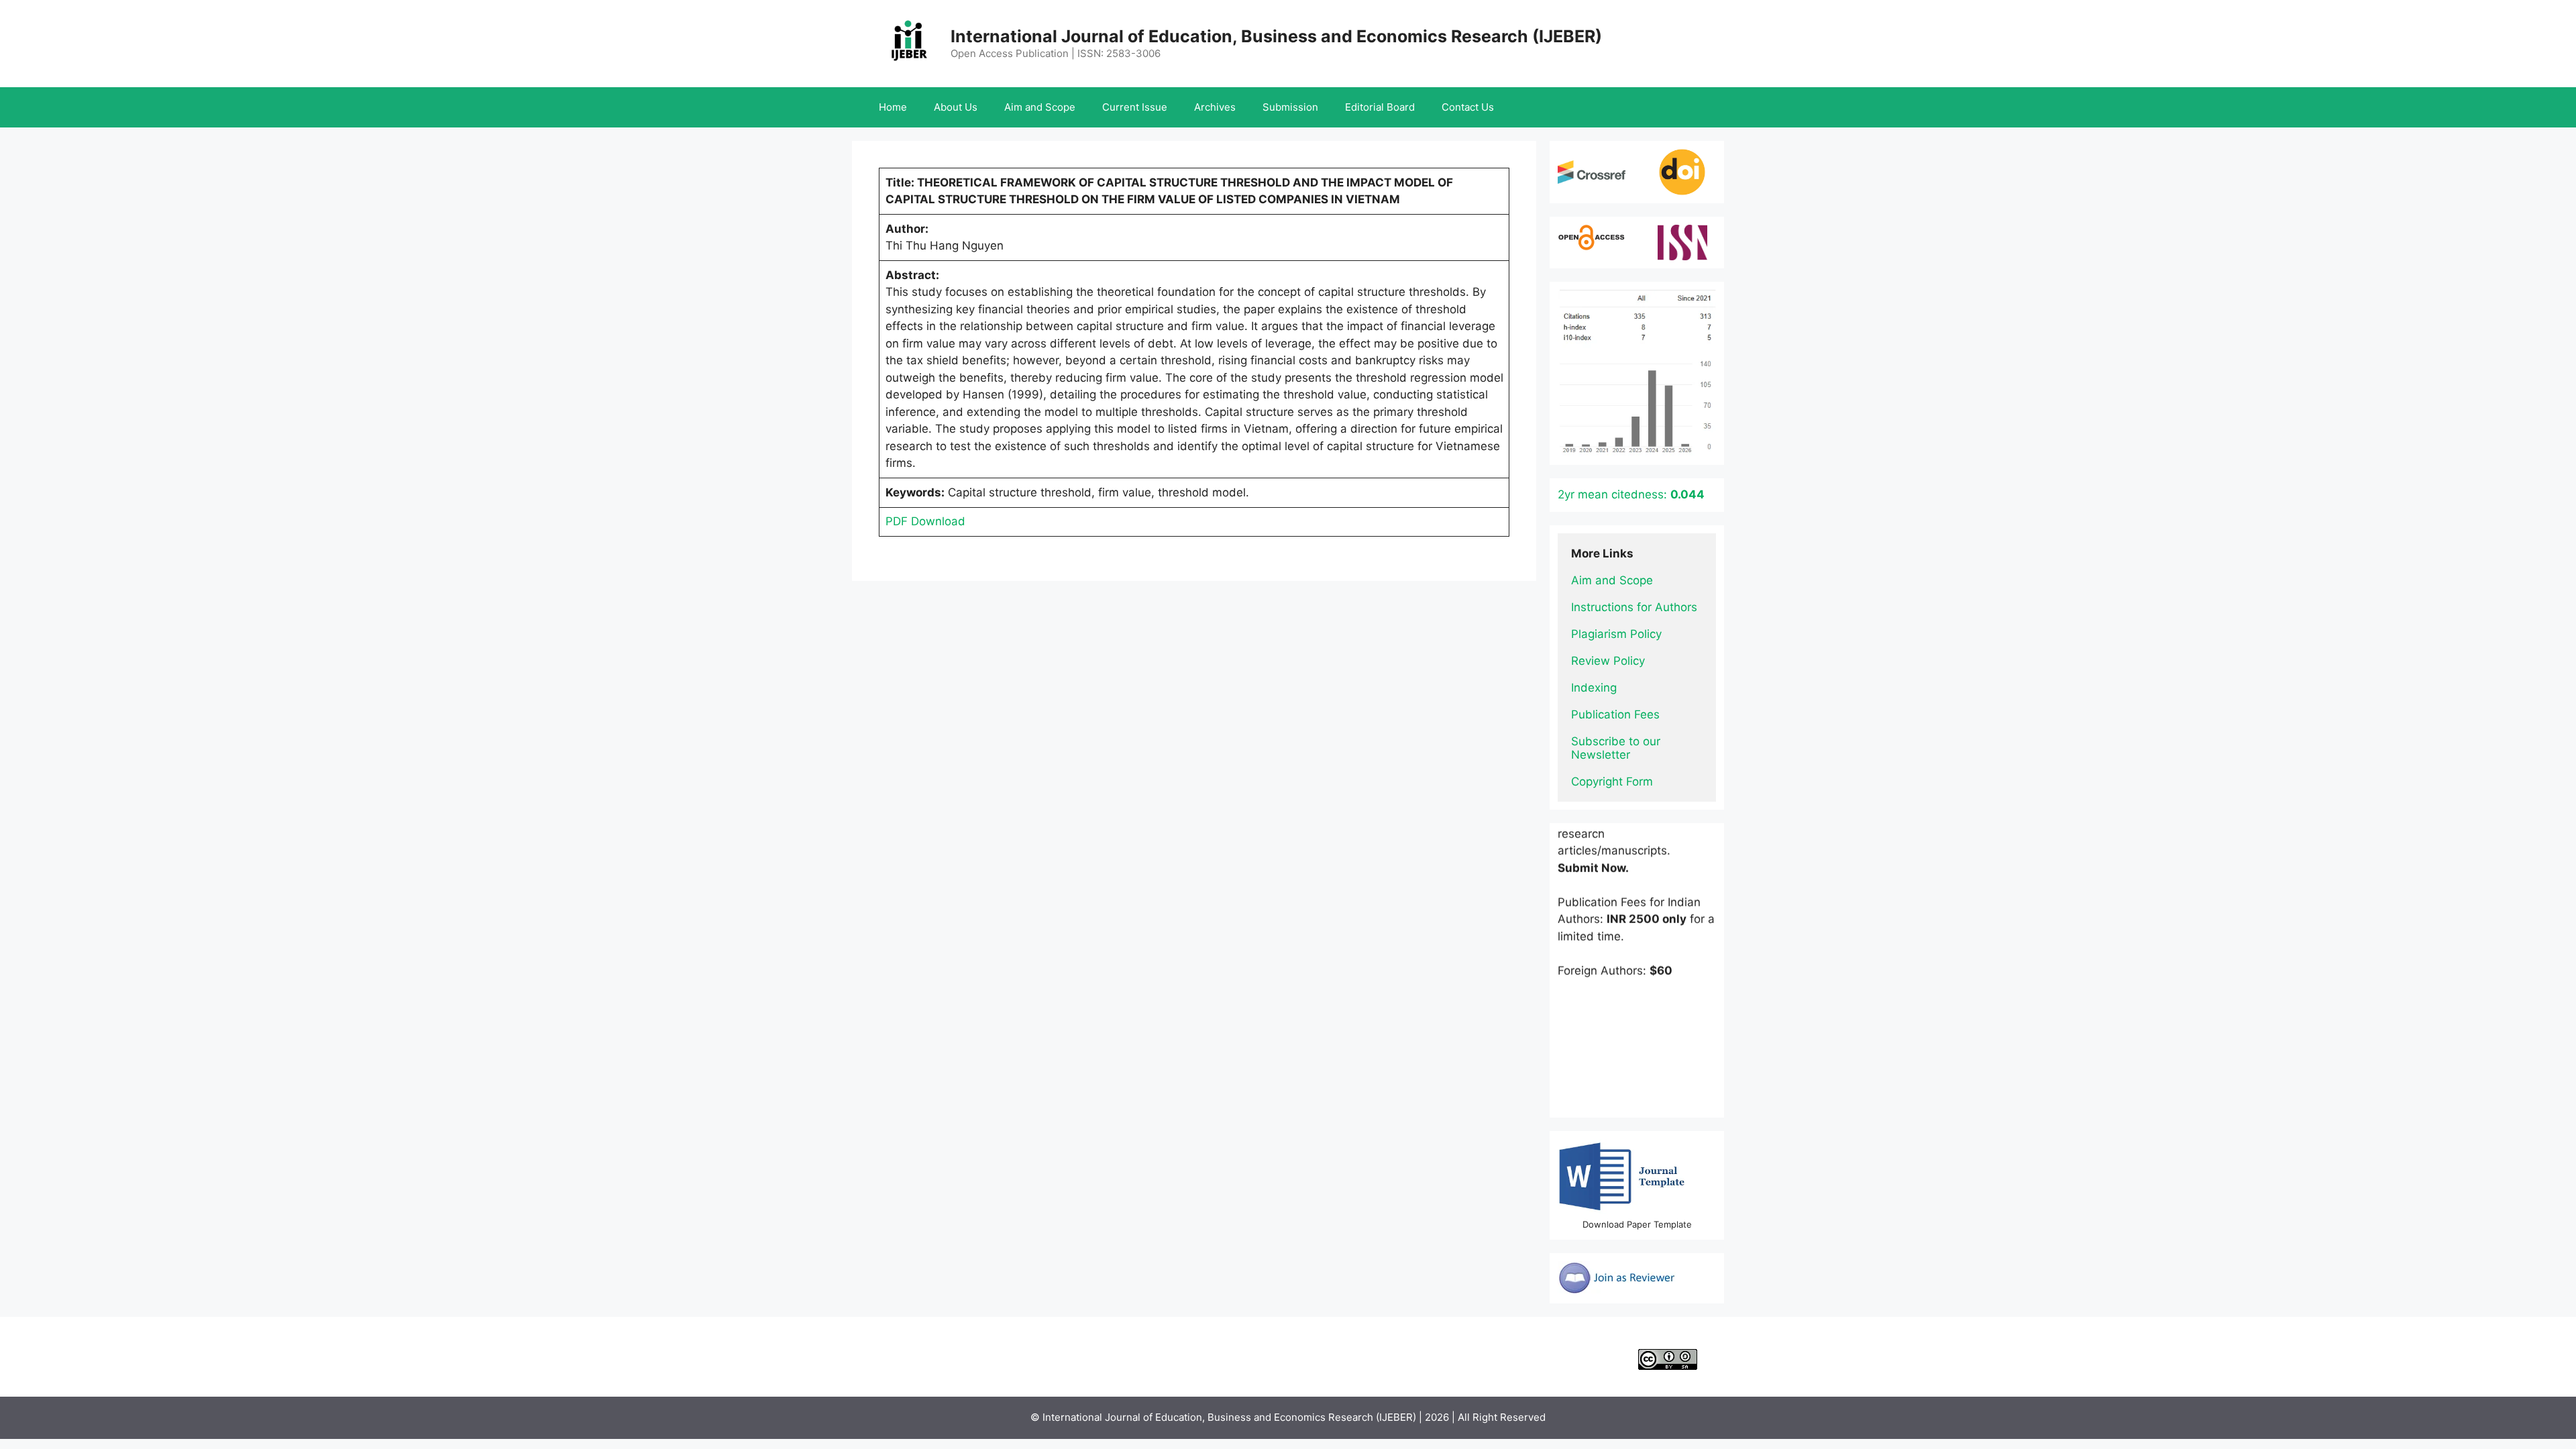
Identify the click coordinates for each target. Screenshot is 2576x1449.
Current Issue (1135, 107)
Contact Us (1468, 107)
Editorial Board (1380, 107)
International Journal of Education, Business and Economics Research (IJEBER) (1276, 36)
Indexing (1594, 688)
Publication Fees (1615, 714)
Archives (1215, 107)
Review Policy (1608, 661)
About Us (956, 107)
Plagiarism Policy (1616, 634)
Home (893, 107)
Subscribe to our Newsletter (1617, 748)
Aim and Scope (1040, 107)
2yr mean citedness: (1631, 494)
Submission (1290, 107)
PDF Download (925, 521)
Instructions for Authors (1634, 607)
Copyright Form (1612, 782)
